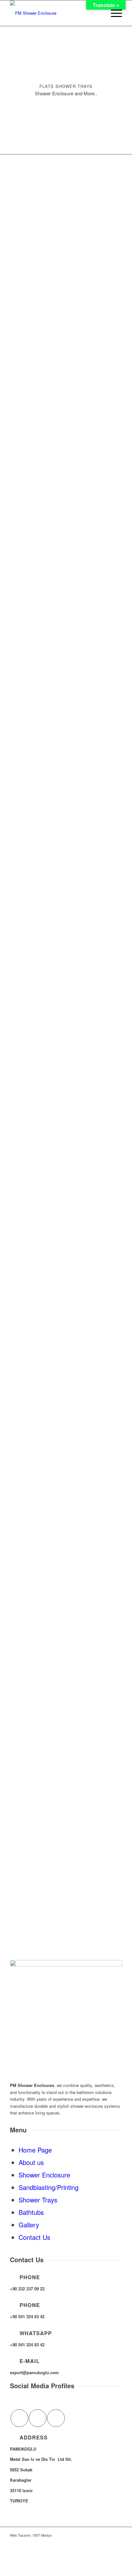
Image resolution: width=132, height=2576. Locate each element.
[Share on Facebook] (19, 2418)
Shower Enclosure (44, 2175)
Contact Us (34, 2237)
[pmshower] (55, 13)
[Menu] (113, 13)
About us (31, 2162)
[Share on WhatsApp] (38, 2418)
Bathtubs (31, 2212)
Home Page (35, 2150)
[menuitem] (113, 13)
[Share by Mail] (56, 2418)
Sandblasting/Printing (49, 2187)
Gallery (29, 2225)
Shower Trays (38, 2200)
